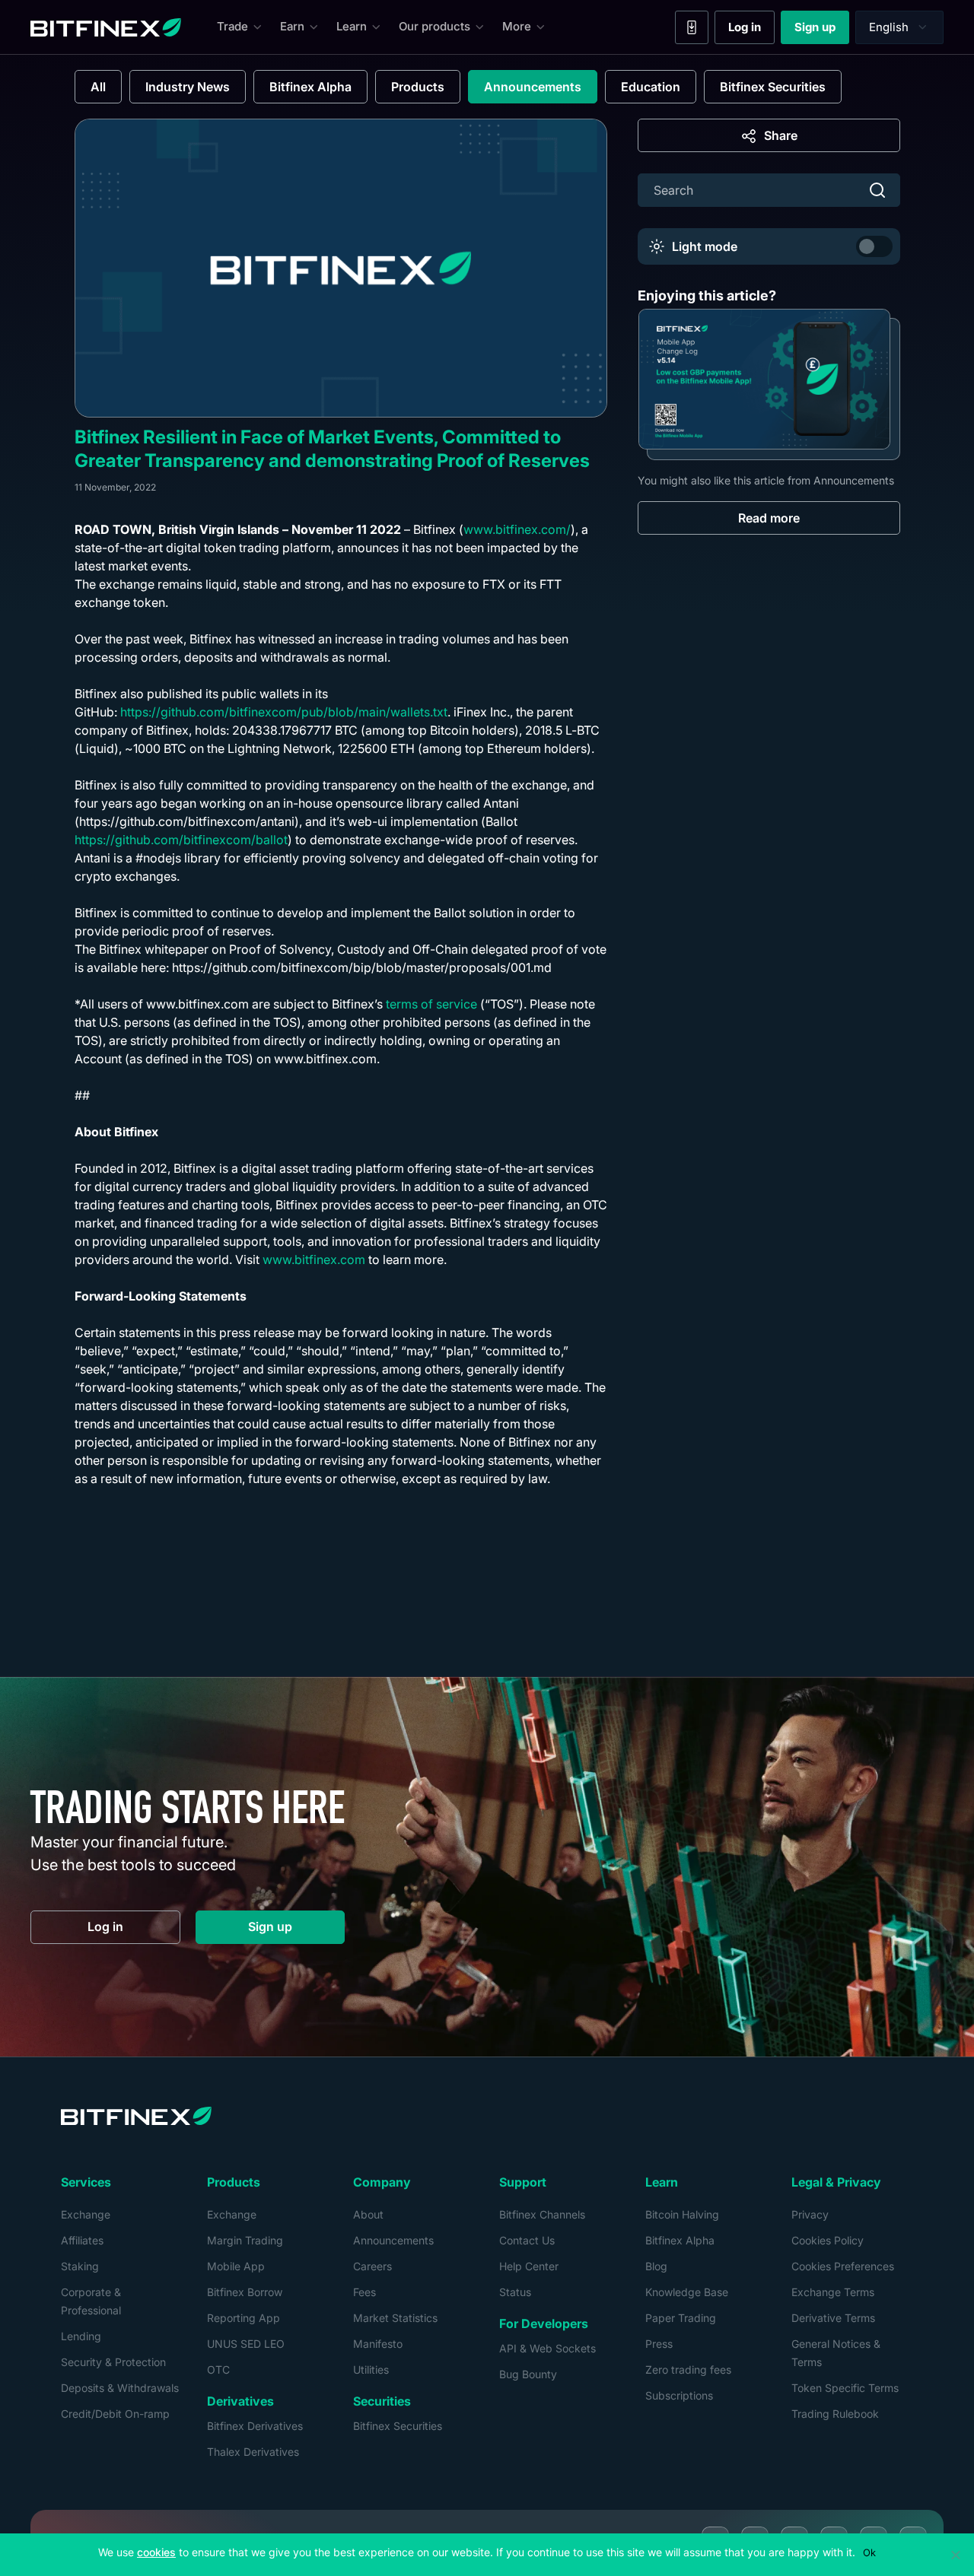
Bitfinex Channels (542, 2214)
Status (515, 2292)
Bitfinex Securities (773, 87)
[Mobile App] (692, 27)
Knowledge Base (687, 2292)
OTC (218, 2370)
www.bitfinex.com (314, 1259)
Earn (292, 26)
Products (418, 87)
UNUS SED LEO (246, 2344)
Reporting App (243, 2318)
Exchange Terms (833, 2292)
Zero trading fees (688, 2370)
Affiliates (82, 2240)
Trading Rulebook (835, 2414)
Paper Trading (681, 2318)
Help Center (529, 2266)
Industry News (188, 87)
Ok (869, 2552)
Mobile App (236, 2266)
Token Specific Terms (845, 2388)
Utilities (371, 2370)
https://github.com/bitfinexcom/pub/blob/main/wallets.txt (284, 712)
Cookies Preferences (843, 2266)
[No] (955, 2555)
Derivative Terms (833, 2318)
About (368, 2214)
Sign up (822, 30)
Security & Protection (113, 2362)
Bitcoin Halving (682, 2214)
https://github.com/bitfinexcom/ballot (181, 840)
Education (651, 87)
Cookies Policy (828, 2240)
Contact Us (527, 2240)
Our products (434, 26)
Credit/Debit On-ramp (115, 2414)
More (517, 26)
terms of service (431, 1004)
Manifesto (378, 2344)
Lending (81, 2336)
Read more (769, 517)
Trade (232, 26)
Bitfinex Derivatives (255, 2426)
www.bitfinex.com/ (517, 529)
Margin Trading (245, 2240)
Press (659, 2344)
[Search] (877, 190)
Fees (364, 2292)
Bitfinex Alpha (310, 87)
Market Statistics (395, 2318)
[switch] (874, 246)
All (98, 87)
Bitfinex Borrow (245, 2292)
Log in (751, 30)
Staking (80, 2266)
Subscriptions (679, 2395)
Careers (372, 2266)
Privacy (810, 2214)
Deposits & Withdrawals (120, 2388)
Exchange (86, 2214)
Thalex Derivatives (253, 2452)
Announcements (533, 87)
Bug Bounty (528, 2374)
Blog (656, 2266)
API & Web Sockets (547, 2348)
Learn (352, 26)
